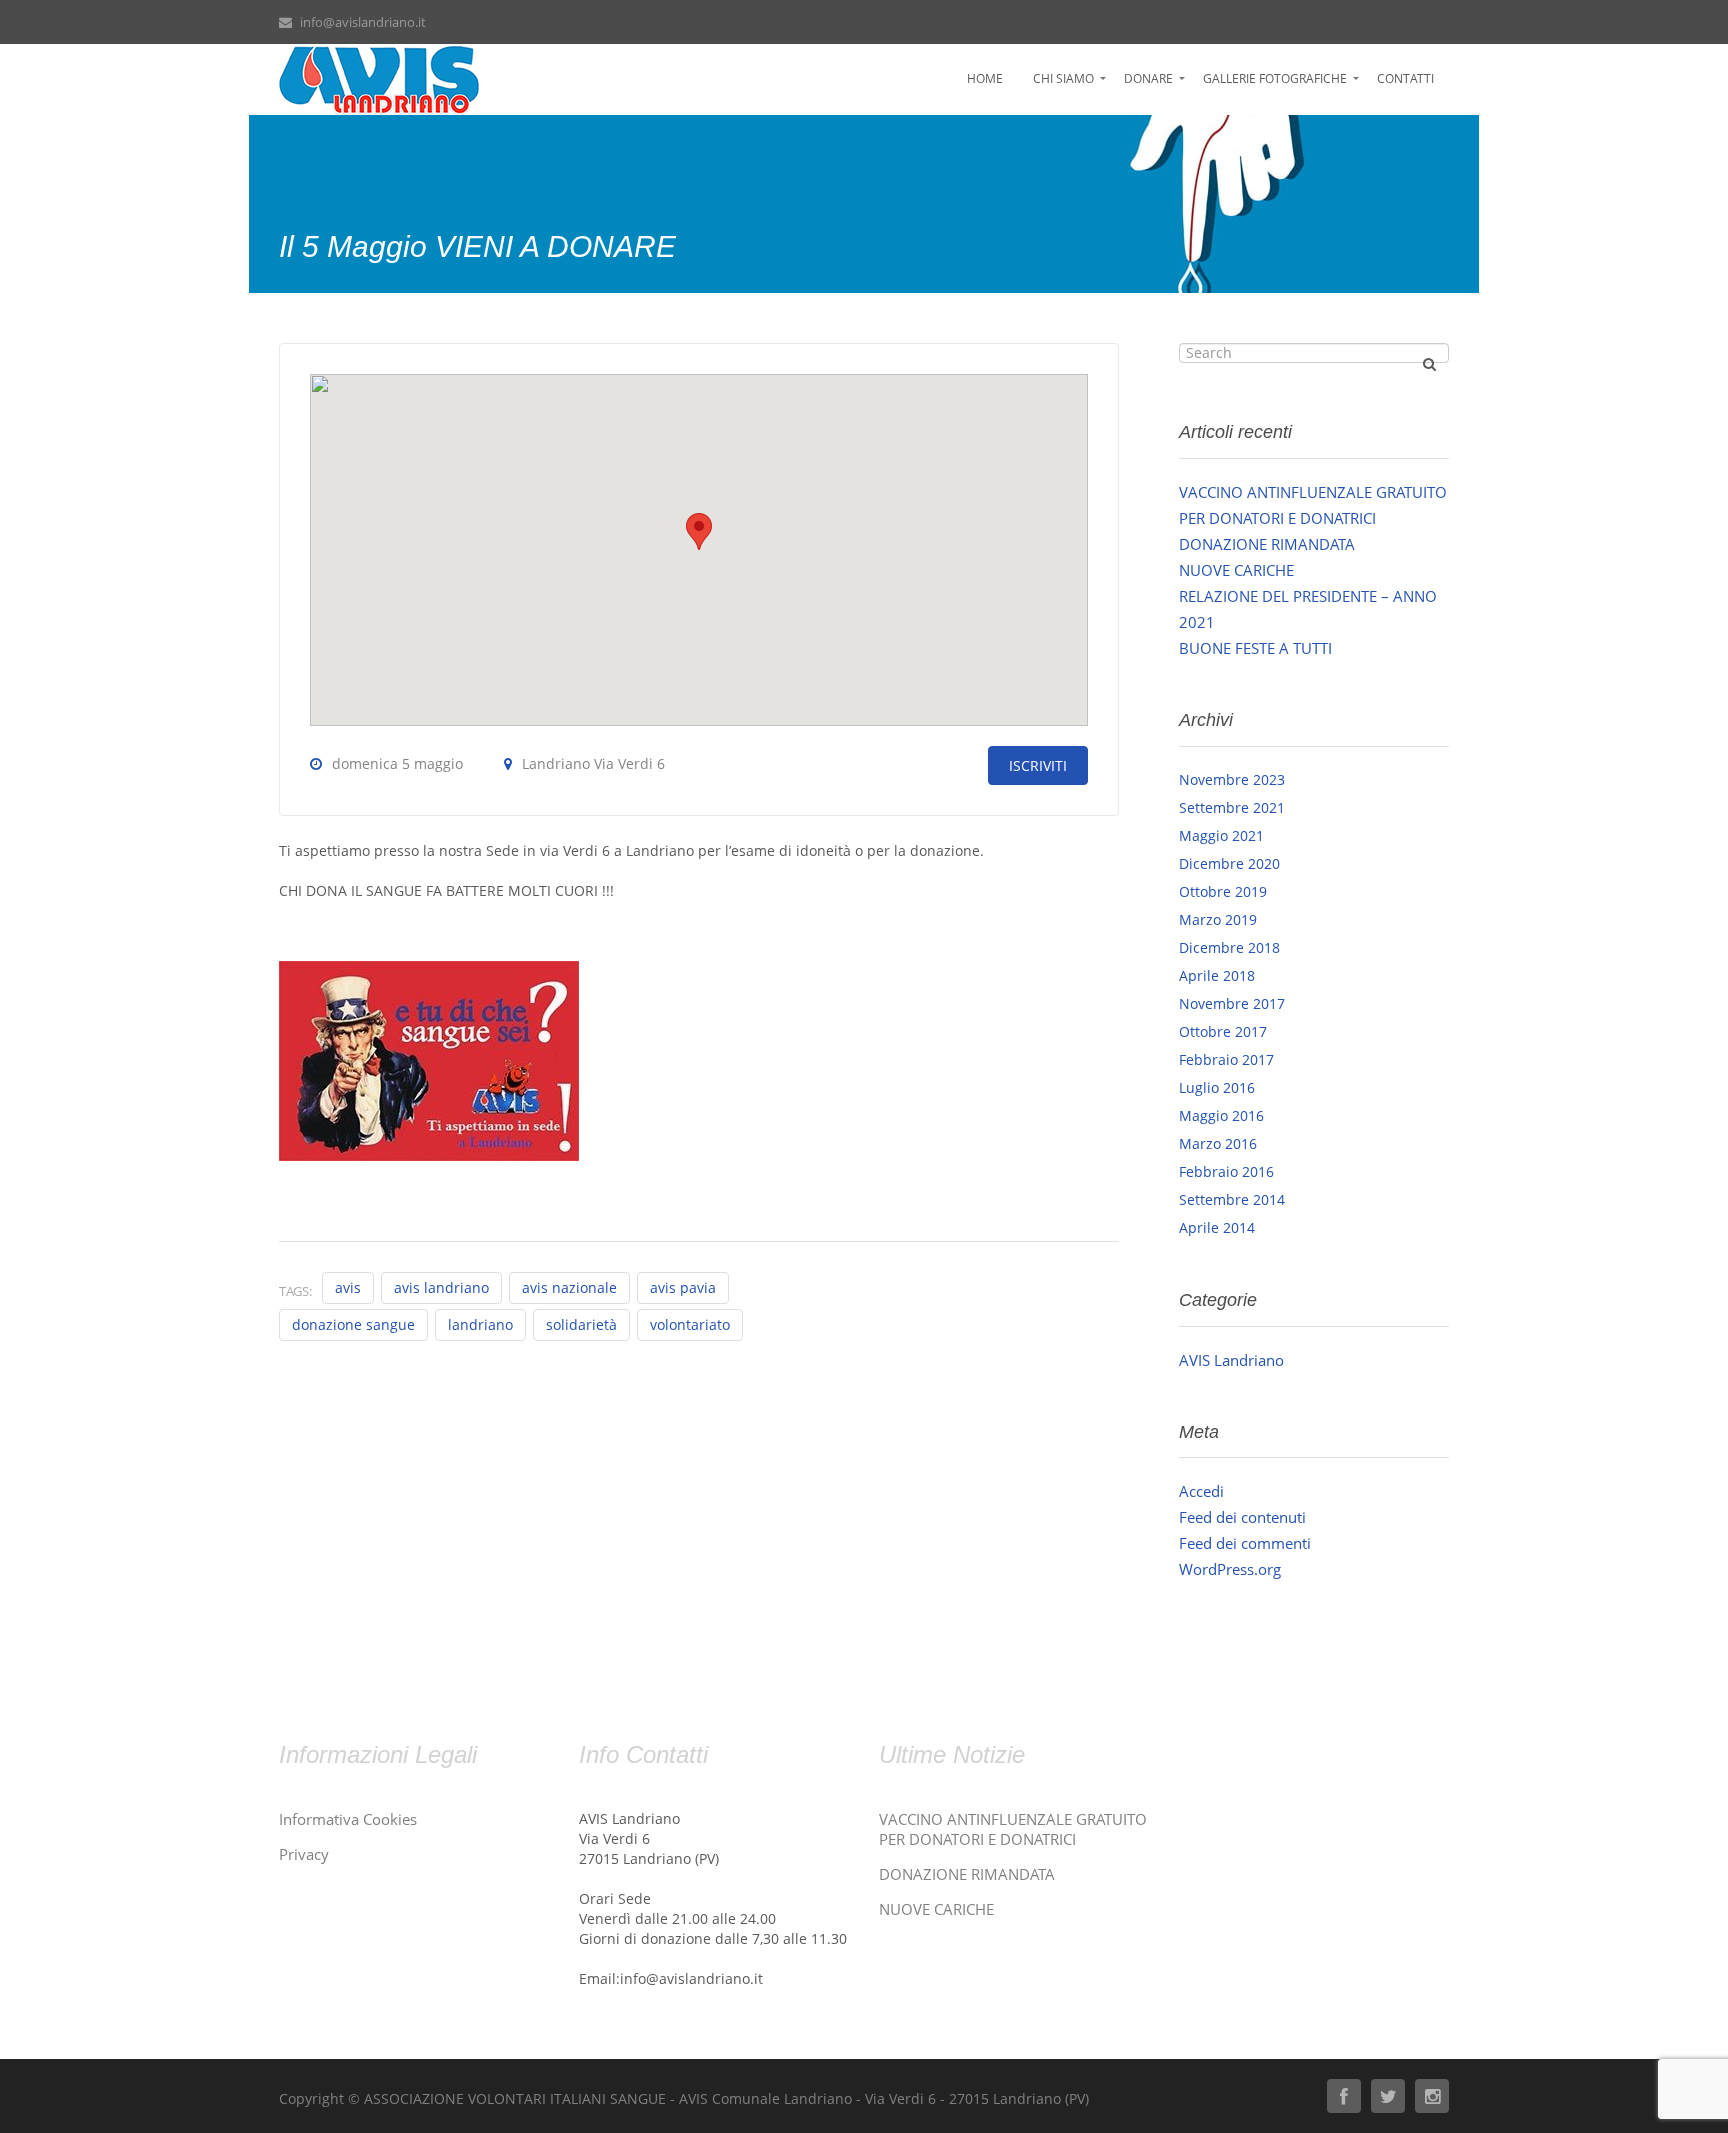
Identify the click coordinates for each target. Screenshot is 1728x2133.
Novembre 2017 (1232, 1003)
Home (985, 78)
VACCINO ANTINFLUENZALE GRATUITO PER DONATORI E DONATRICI (1013, 1829)
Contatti (1405, 78)
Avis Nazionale (569, 1287)
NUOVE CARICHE (1236, 570)
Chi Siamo (1063, 78)
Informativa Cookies (348, 1819)
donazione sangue (353, 1324)
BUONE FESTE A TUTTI (1255, 648)
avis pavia (683, 1287)
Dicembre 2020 (1229, 863)
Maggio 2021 (1221, 835)
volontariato (690, 1324)
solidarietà (581, 1324)
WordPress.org (1230, 1569)
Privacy (304, 1854)
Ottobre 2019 (1223, 891)
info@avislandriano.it (363, 22)
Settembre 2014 (1232, 1199)
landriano (480, 1324)
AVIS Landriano (1231, 1360)
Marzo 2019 (1218, 919)
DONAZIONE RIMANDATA (1267, 544)
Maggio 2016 (1221, 1115)
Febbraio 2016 (1226, 1171)
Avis (348, 1287)
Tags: (295, 1291)
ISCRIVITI (1038, 765)
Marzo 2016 (1218, 1143)
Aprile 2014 (1217, 1227)
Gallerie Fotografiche (1275, 78)
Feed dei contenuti (1242, 1517)
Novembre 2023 (1232, 779)
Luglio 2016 (1217, 1087)
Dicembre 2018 (1229, 947)
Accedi (1201, 1491)
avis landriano (441, 1287)
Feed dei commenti (1245, 1543)
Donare (1148, 78)
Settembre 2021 (1232, 807)
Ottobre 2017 (1223, 1031)
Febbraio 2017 (1226, 1059)
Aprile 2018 (1217, 975)
